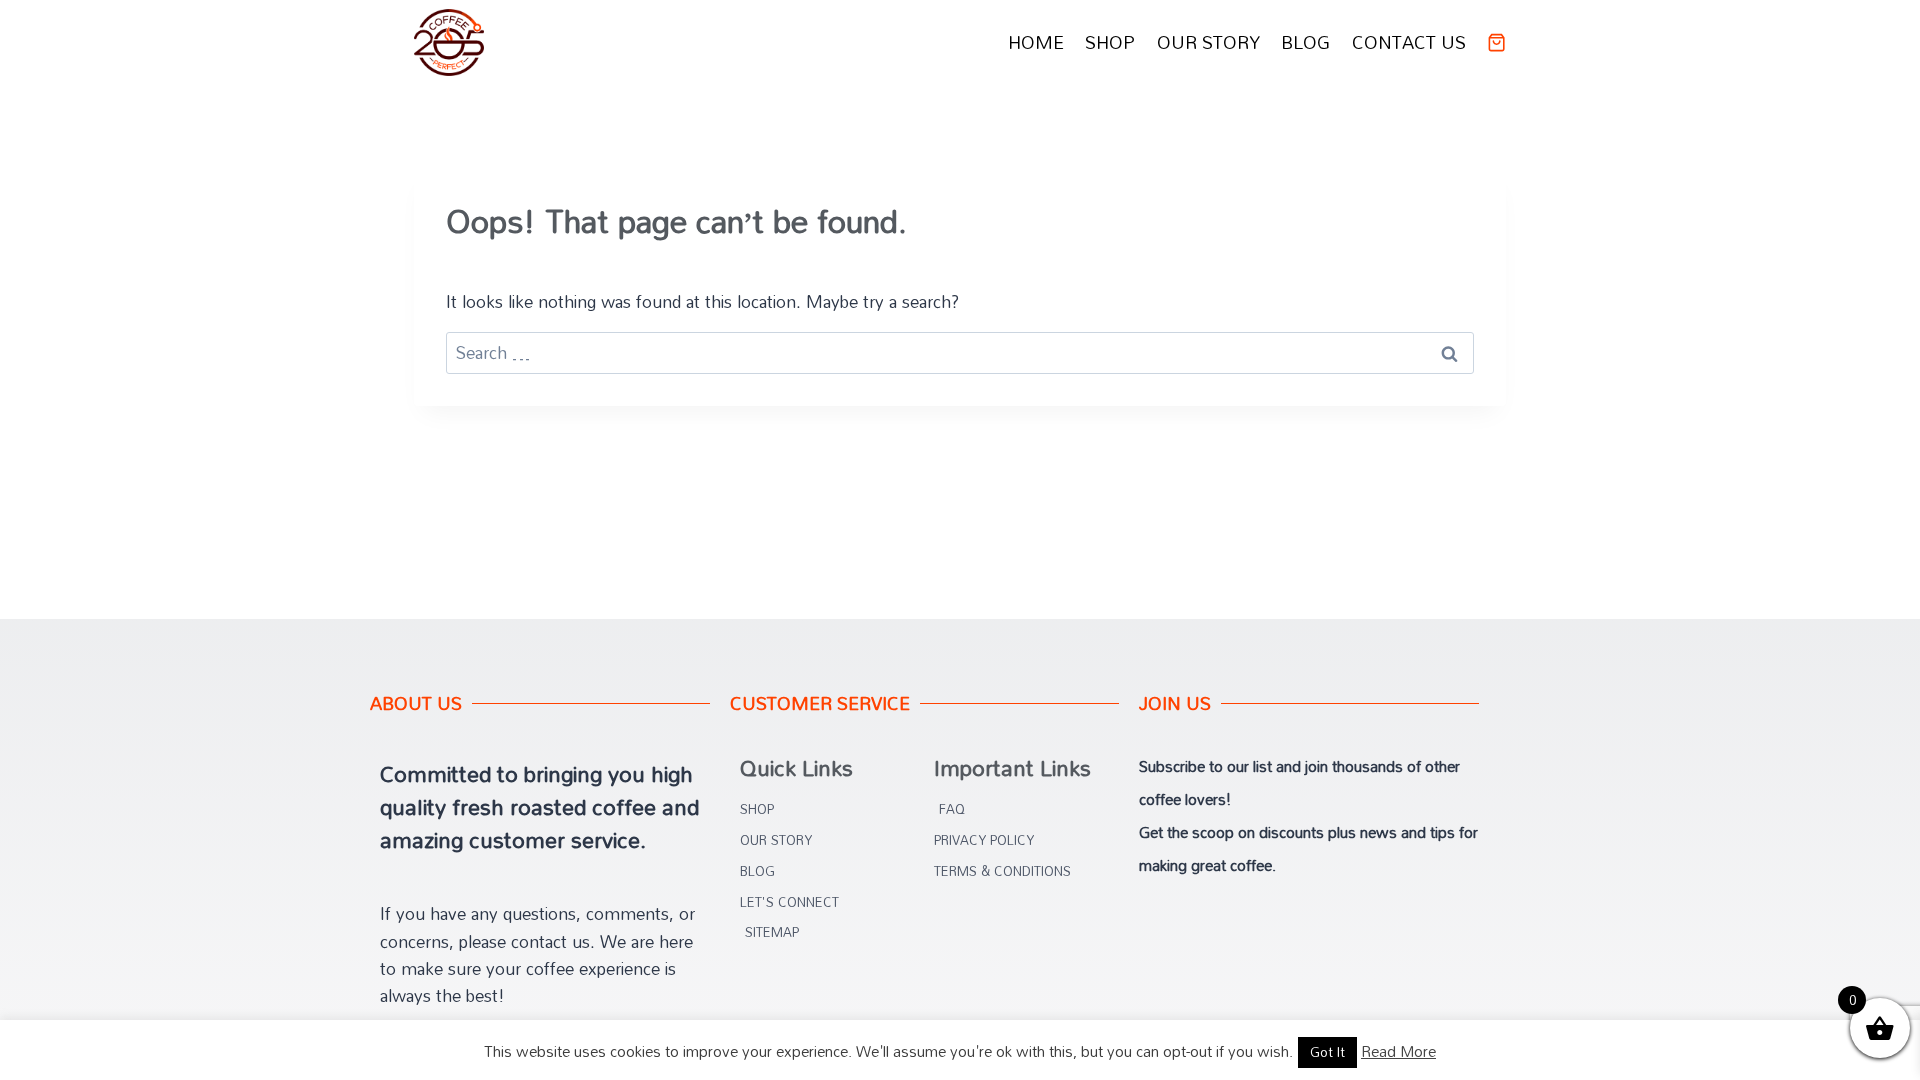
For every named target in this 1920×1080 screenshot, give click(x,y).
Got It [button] (1327, 1052)
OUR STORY (1208, 42)
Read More (1398, 1051)
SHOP (1110, 42)
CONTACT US (1409, 42)
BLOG (1305, 42)
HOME (1036, 42)
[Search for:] (960, 352)
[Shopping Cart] (1496, 42)
